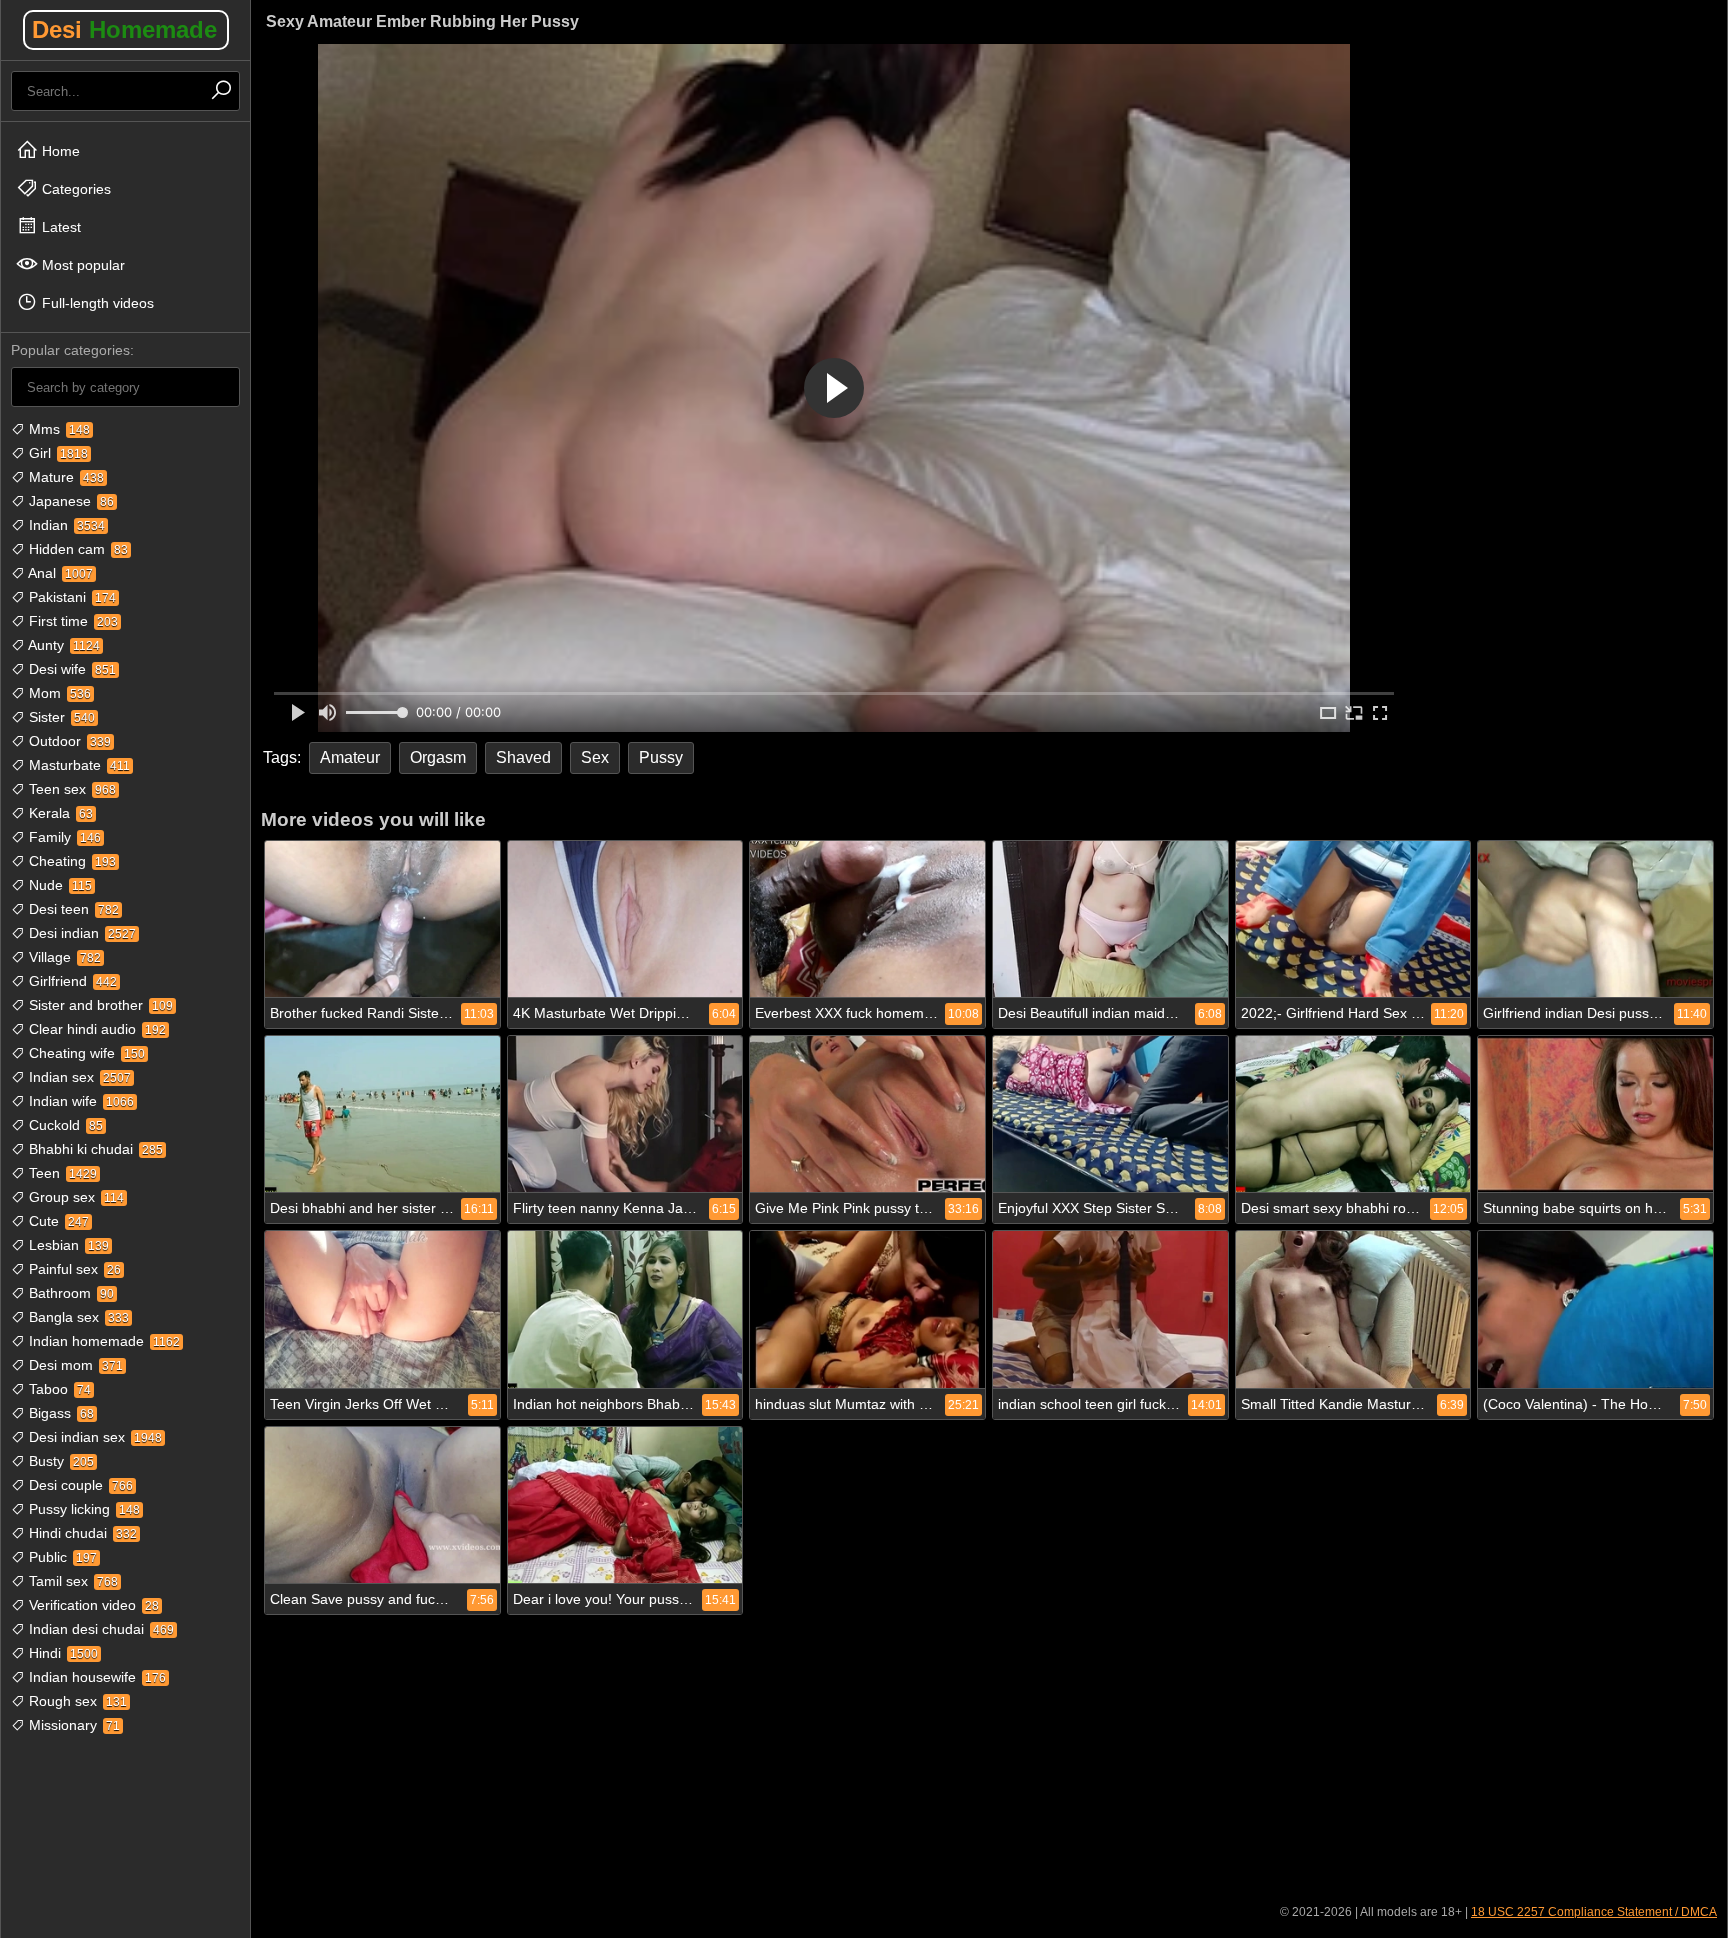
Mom (58, 693)
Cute (57, 1221)
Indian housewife (95, 1677)
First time (71, 621)
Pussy (661, 757)
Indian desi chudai (99, 1629)
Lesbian (67, 1245)
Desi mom (74, 1365)
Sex (595, 757)
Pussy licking (82, 1509)
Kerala (59, 813)
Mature (64, 477)
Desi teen (72, 909)
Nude (58, 885)
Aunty (62, 645)
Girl (56, 453)
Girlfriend (71, 981)
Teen (61, 1173)
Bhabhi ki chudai (94, 1149)
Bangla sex (77, 1317)
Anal (59, 573)
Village (63, 957)
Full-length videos (96, 303)
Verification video (92, 1605)
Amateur (350, 757)
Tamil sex (71, 1581)
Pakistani (70, 597)
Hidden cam (76, 549)
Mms (57, 429)
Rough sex (76, 1701)
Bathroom (69, 1293)
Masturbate (77, 765)
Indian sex (78, 1077)
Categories (74, 189)
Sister (60, 717)
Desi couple (79, 1485)
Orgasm (438, 757)
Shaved (523, 757)
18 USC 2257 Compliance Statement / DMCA (1594, 1912)
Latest (59, 227)
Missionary (72, 1725)
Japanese (69, 501)
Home (59, 151)
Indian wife (79, 1101)
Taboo (58, 1389)
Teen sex (70, 789)
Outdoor (68, 741)
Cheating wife (85, 1053)
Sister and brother (99, 1005)
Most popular (81, 265)
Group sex (74, 1197)
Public (61, 1557)
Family (63, 837)
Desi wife (70, 669)
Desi (124, 29)
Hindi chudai (81, 1533)
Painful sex (73, 1269)
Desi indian (80, 933)
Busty (59, 1461)
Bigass (59, 1413)
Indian (65, 525)
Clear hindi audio (95, 1029)
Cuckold (64, 1125)
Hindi (61, 1653)
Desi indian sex (93, 1437)
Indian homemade (102, 1341)
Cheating (70, 861)
